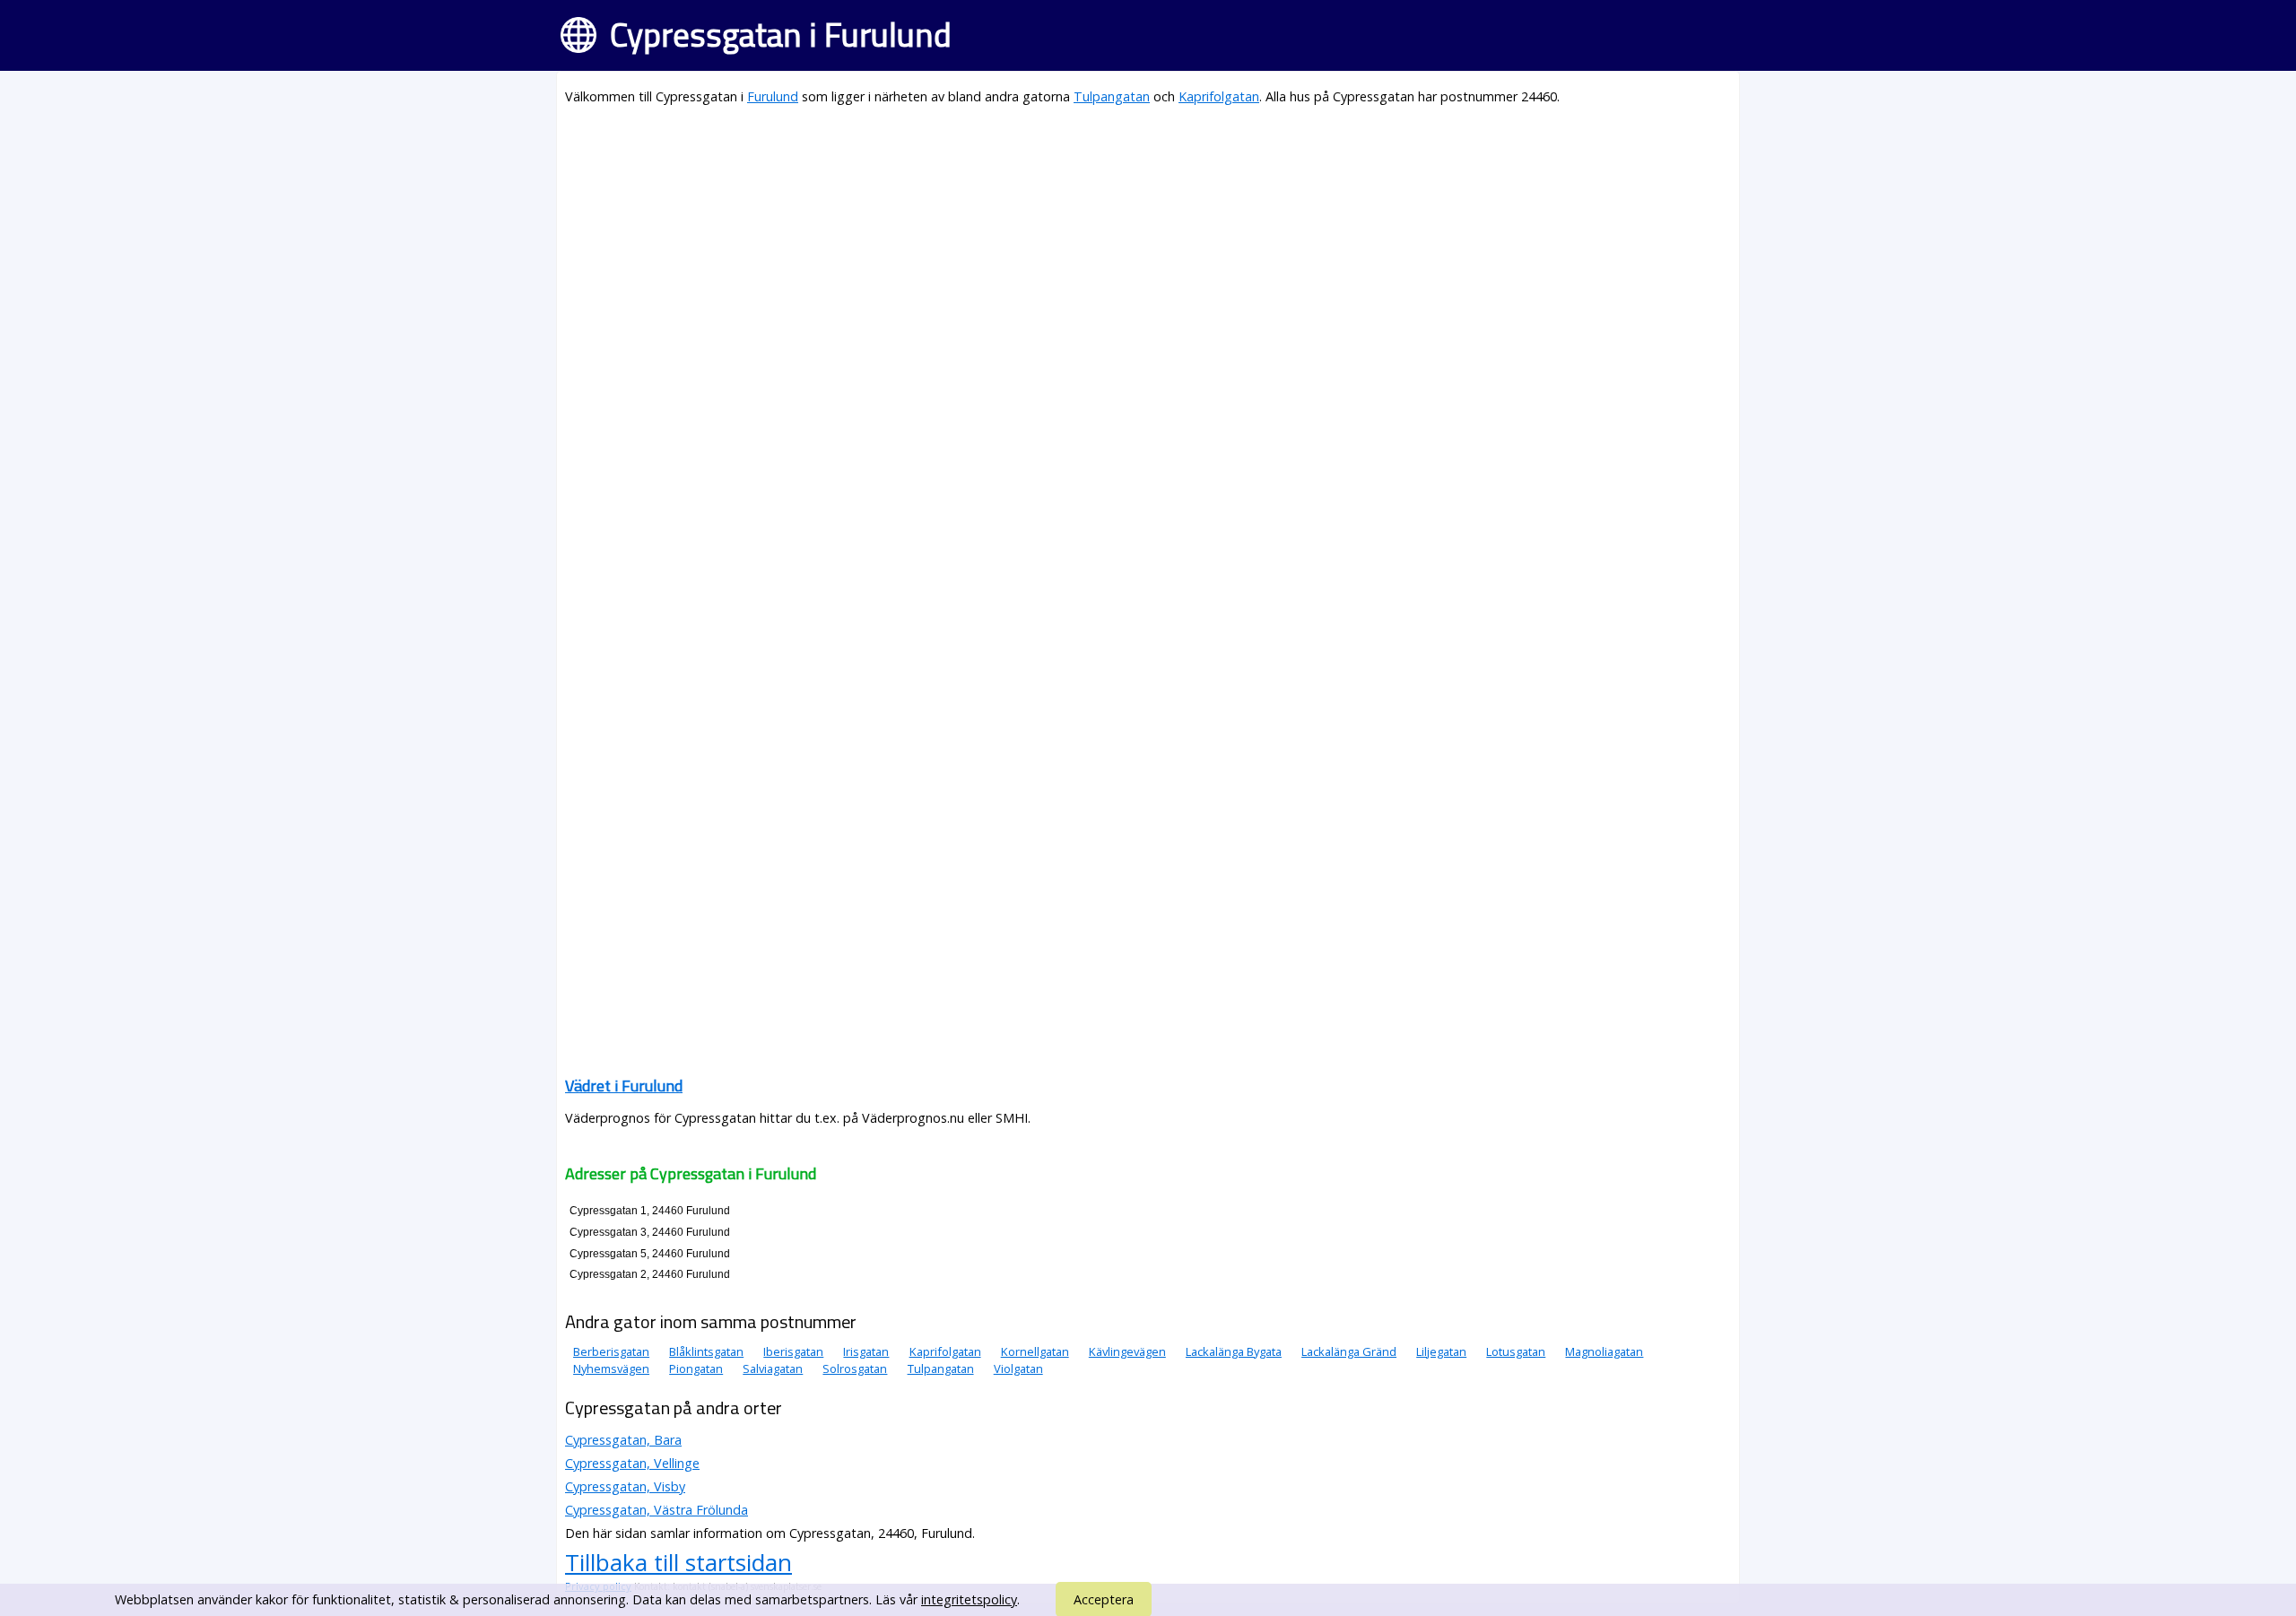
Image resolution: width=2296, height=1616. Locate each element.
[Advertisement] (1103, 248)
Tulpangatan (1112, 96)
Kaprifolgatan (1219, 96)
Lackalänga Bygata (1234, 1351)
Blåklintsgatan (706, 1351)
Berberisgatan (611, 1351)
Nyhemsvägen (611, 1368)
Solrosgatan (855, 1368)
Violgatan (1018, 1368)
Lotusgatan (1516, 1351)
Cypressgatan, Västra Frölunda (657, 1510)
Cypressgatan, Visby (625, 1486)
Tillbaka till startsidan (678, 1562)
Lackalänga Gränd (1349, 1351)
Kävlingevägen (1127, 1351)
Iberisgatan (793, 1351)
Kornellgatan (1035, 1351)
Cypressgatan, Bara (623, 1440)
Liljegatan (1441, 1351)
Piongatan (696, 1368)
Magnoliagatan (1604, 1351)
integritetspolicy (969, 1599)
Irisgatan (866, 1351)
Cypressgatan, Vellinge (632, 1463)
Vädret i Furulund (624, 1086)
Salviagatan (773, 1368)
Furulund (773, 96)
